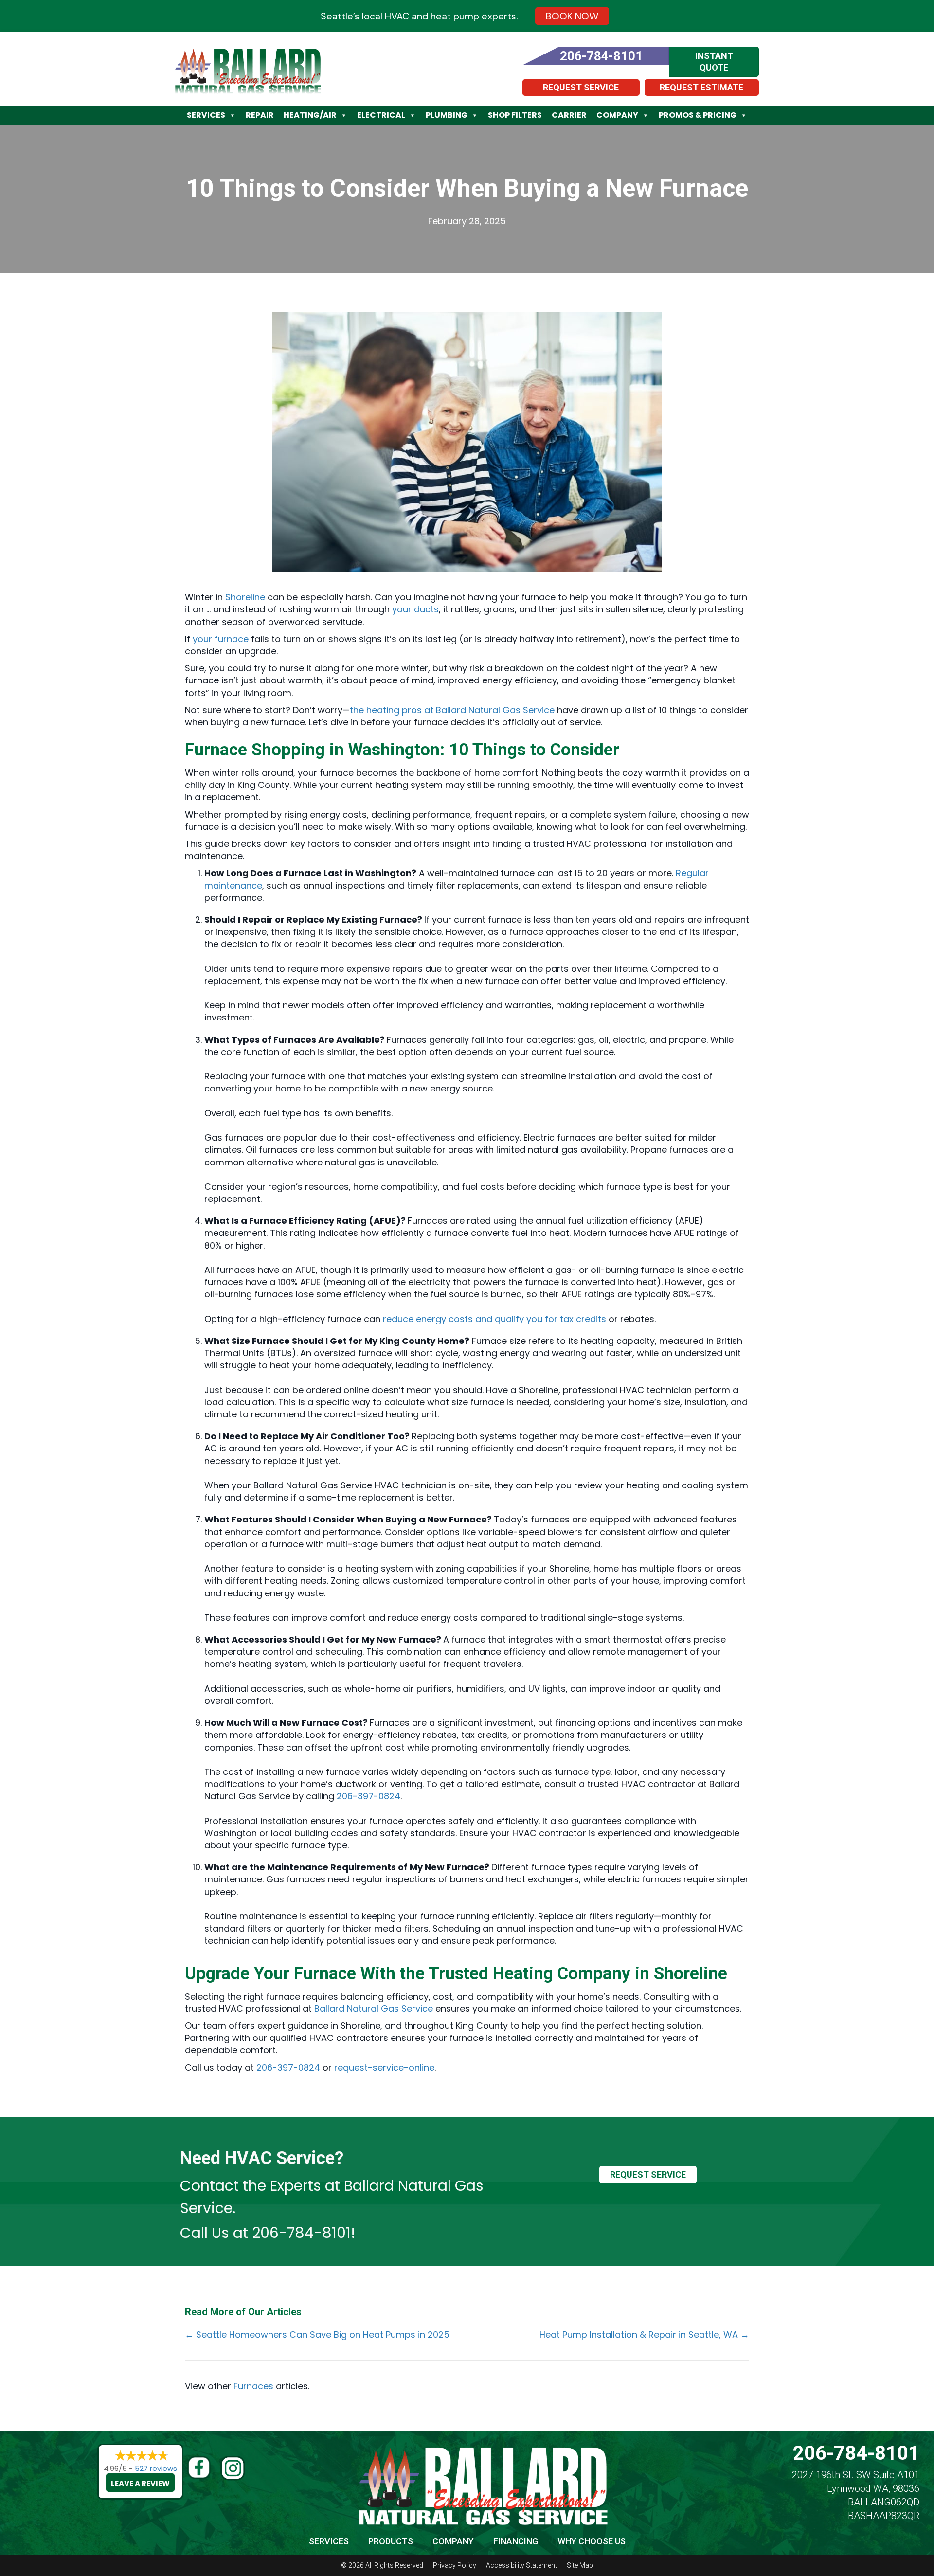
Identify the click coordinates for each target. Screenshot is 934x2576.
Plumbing (447, 115)
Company (617, 115)
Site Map (580, 2565)
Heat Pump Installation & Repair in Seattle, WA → (644, 2334)
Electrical (381, 115)
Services (206, 115)
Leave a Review (140, 2483)
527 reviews (156, 2468)
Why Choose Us (592, 2541)
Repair (260, 115)
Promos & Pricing (698, 115)
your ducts (415, 609)
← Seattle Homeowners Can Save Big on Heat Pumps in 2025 (317, 2334)
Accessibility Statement (521, 2565)
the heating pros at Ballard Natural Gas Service (452, 710)
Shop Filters (515, 115)
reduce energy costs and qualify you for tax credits (494, 1319)
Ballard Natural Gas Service (374, 2009)
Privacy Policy (455, 2565)
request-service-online (384, 2067)
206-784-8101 (301, 2233)
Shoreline (245, 597)
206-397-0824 (368, 1796)
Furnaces (253, 2386)
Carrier (569, 115)
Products (391, 2541)
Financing (516, 2541)
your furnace (221, 639)
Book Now (572, 16)
